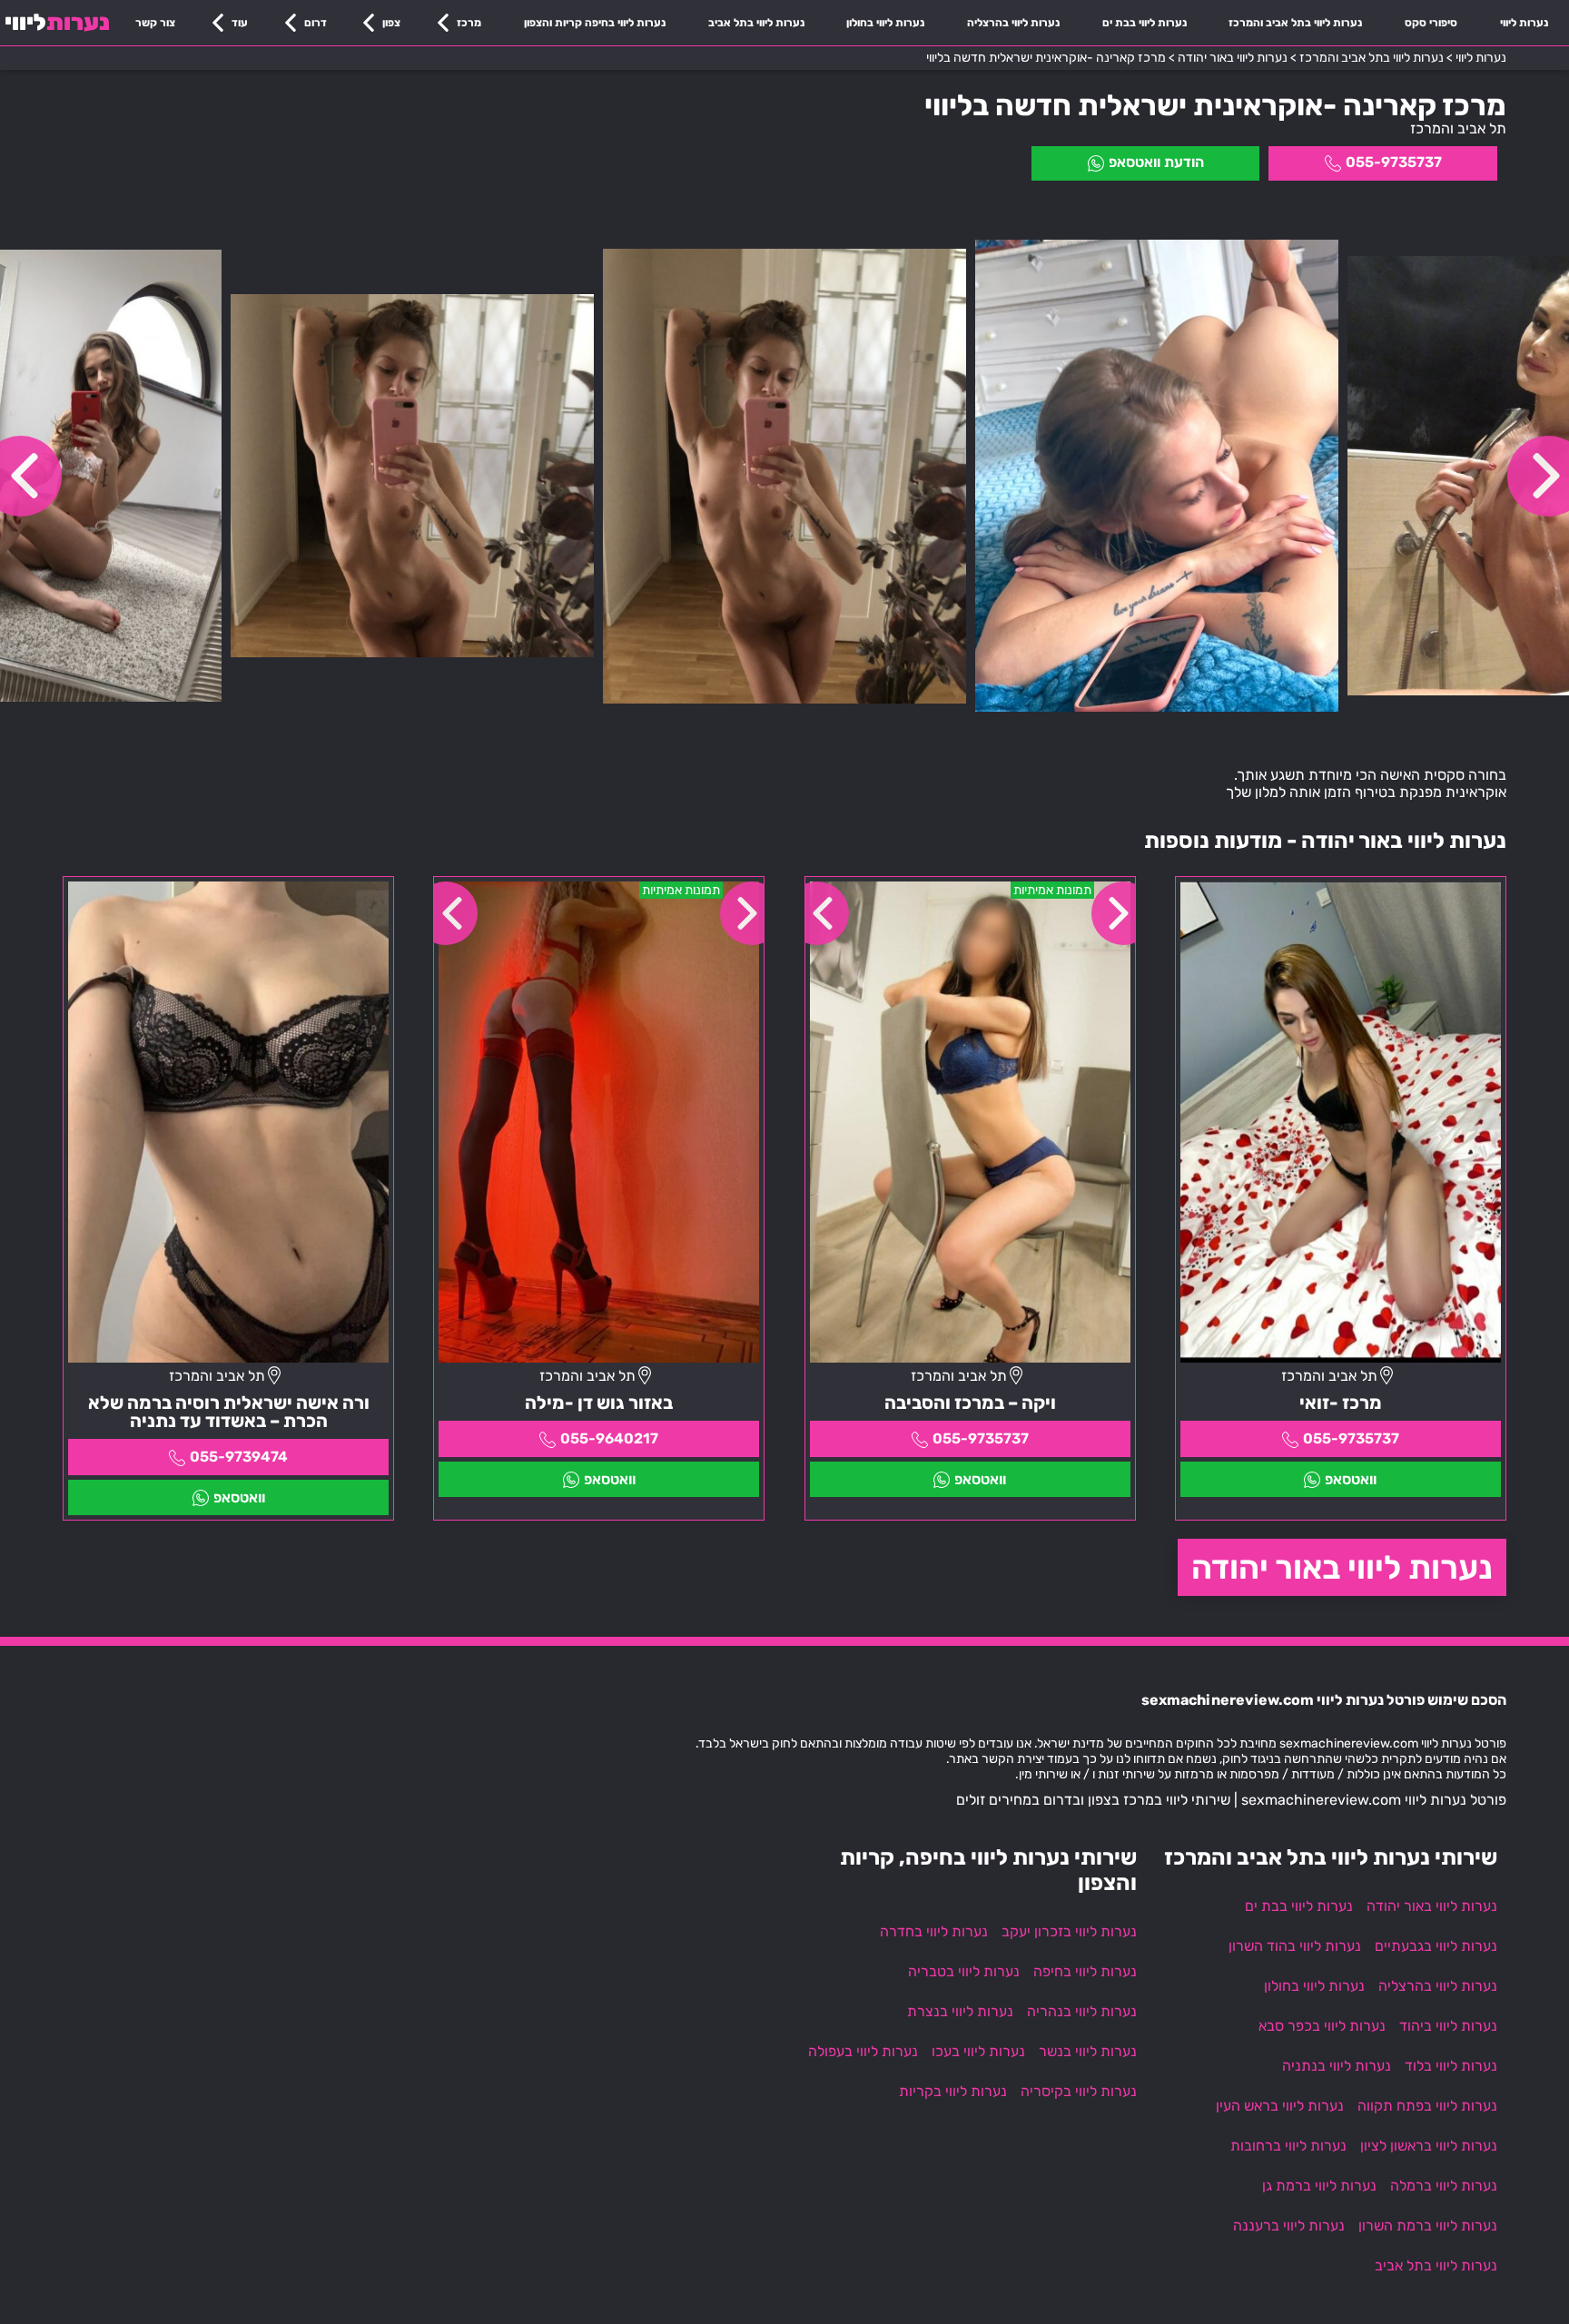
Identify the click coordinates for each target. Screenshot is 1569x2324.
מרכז (469, 23)
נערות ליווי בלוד (1451, 2066)
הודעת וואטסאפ (1156, 162)
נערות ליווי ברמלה (1444, 2186)
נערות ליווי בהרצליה (1013, 23)
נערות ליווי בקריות (953, 2091)
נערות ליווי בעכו (978, 2051)
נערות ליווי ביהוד (1448, 2026)
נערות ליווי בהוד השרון (1295, 1946)
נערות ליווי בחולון (885, 23)
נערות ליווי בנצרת (960, 2011)
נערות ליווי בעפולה (863, 2051)
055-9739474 (239, 1457)
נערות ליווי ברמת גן (1319, 2186)
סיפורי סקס (1431, 23)
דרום (316, 23)
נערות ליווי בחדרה (934, 1931)
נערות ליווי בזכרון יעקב (1069, 1931)
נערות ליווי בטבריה (964, 1971)
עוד (240, 23)
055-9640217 (609, 1438)
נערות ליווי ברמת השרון (1428, 2226)
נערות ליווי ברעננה (1289, 2226)
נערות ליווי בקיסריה (1079, 2091)
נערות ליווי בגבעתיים (1436, 1946)
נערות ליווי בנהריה (1082, 2011)
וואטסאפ (1351, 1479)
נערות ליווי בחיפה (1085, 1971)
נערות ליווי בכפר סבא (1322, 2026)
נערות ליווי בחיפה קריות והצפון (595, 23)
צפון (391, 23)
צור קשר (155, 23)
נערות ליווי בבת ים (1145, 23)
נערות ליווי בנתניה (1337, 2066)
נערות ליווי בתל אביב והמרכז (1295, 23)
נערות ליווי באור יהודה (1342, 1567)
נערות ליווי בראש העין (1280, 2106)
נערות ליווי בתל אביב (756, 23)
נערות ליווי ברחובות (1288, 2146)
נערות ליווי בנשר (1088, 2051)
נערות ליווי (1524, 23)
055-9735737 (1394, 162)
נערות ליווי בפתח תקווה (1427, 2106)
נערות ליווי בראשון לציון (1429, 2146)
